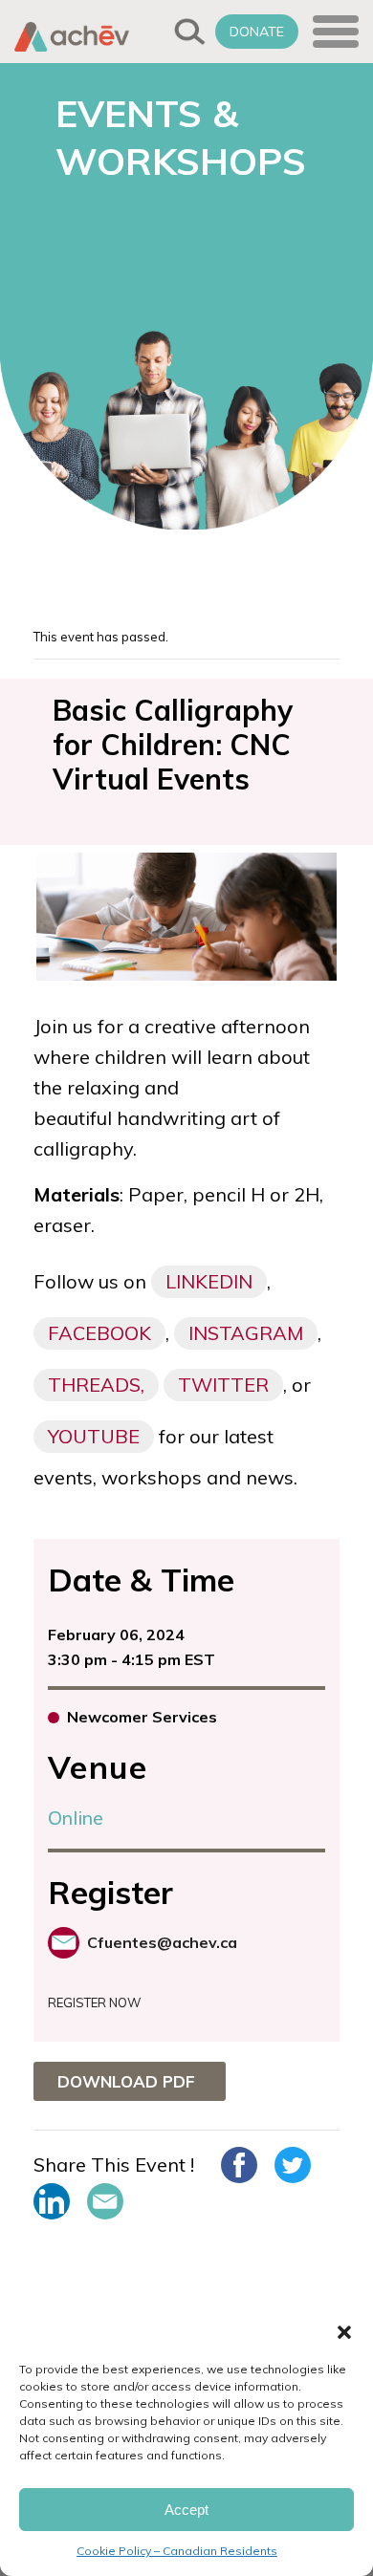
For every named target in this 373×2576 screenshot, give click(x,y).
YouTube (94, 1436)
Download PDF (126, 2081)
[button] (344, 2332)
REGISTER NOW (94, 2002)
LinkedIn (209, 1281)
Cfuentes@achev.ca (162, 1942)
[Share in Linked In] (52, 2201)
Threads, (96, 1385)
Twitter (223, 1385)
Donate (257, 32)
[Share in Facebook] (239, 2165)
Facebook (99, 1333)
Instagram (246, 1333)
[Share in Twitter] (293, 2165)
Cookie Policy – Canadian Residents (177, 2551)
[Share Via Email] (105, 2201)
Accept (186, 2510)
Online (76, 1818)
